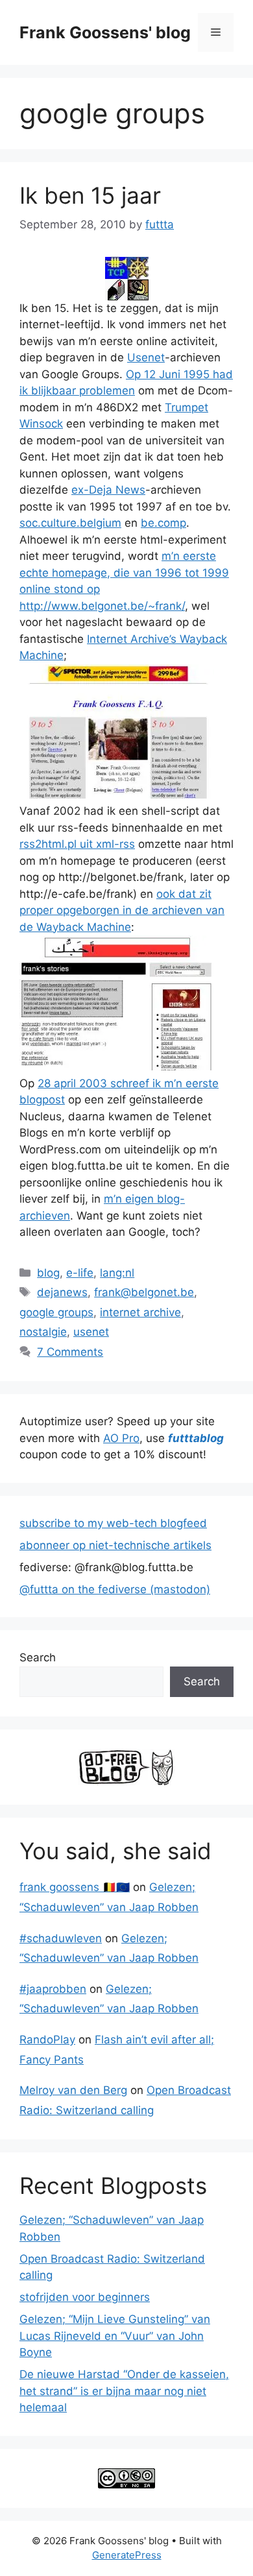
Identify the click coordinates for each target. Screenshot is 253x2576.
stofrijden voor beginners (85, 2297)
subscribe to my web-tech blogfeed (113, 1523)
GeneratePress (127, 2555)
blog (48, 1273)
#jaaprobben (53, 1989)
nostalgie (43, 1332)
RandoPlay (47, 2040)
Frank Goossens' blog (105, 32)
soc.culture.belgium (70, 523)
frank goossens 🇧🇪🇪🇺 (75, 1887)
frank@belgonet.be (144, 1292)
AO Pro (121, 1438)
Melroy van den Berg (73, 2090)
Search (38, 1657)
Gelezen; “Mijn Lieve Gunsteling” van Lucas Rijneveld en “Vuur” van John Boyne (115, 2336)
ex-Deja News (108, 490)
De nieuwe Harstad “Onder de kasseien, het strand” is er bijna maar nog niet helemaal (124, 2391)
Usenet (146, 357)
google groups (56, 1312)
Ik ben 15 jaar (90, 195)
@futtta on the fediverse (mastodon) (115, 1589)
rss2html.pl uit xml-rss (77, 844)
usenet (91, 1332)
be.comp (163, 523)
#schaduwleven (61, 1938)
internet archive (140, 1312)
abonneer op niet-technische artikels (115, 1545)
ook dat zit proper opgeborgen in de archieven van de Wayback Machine (122, 910)
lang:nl (117, 1273)
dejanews (62, 1292)
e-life (80, 1273)
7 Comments (70, 1352)
